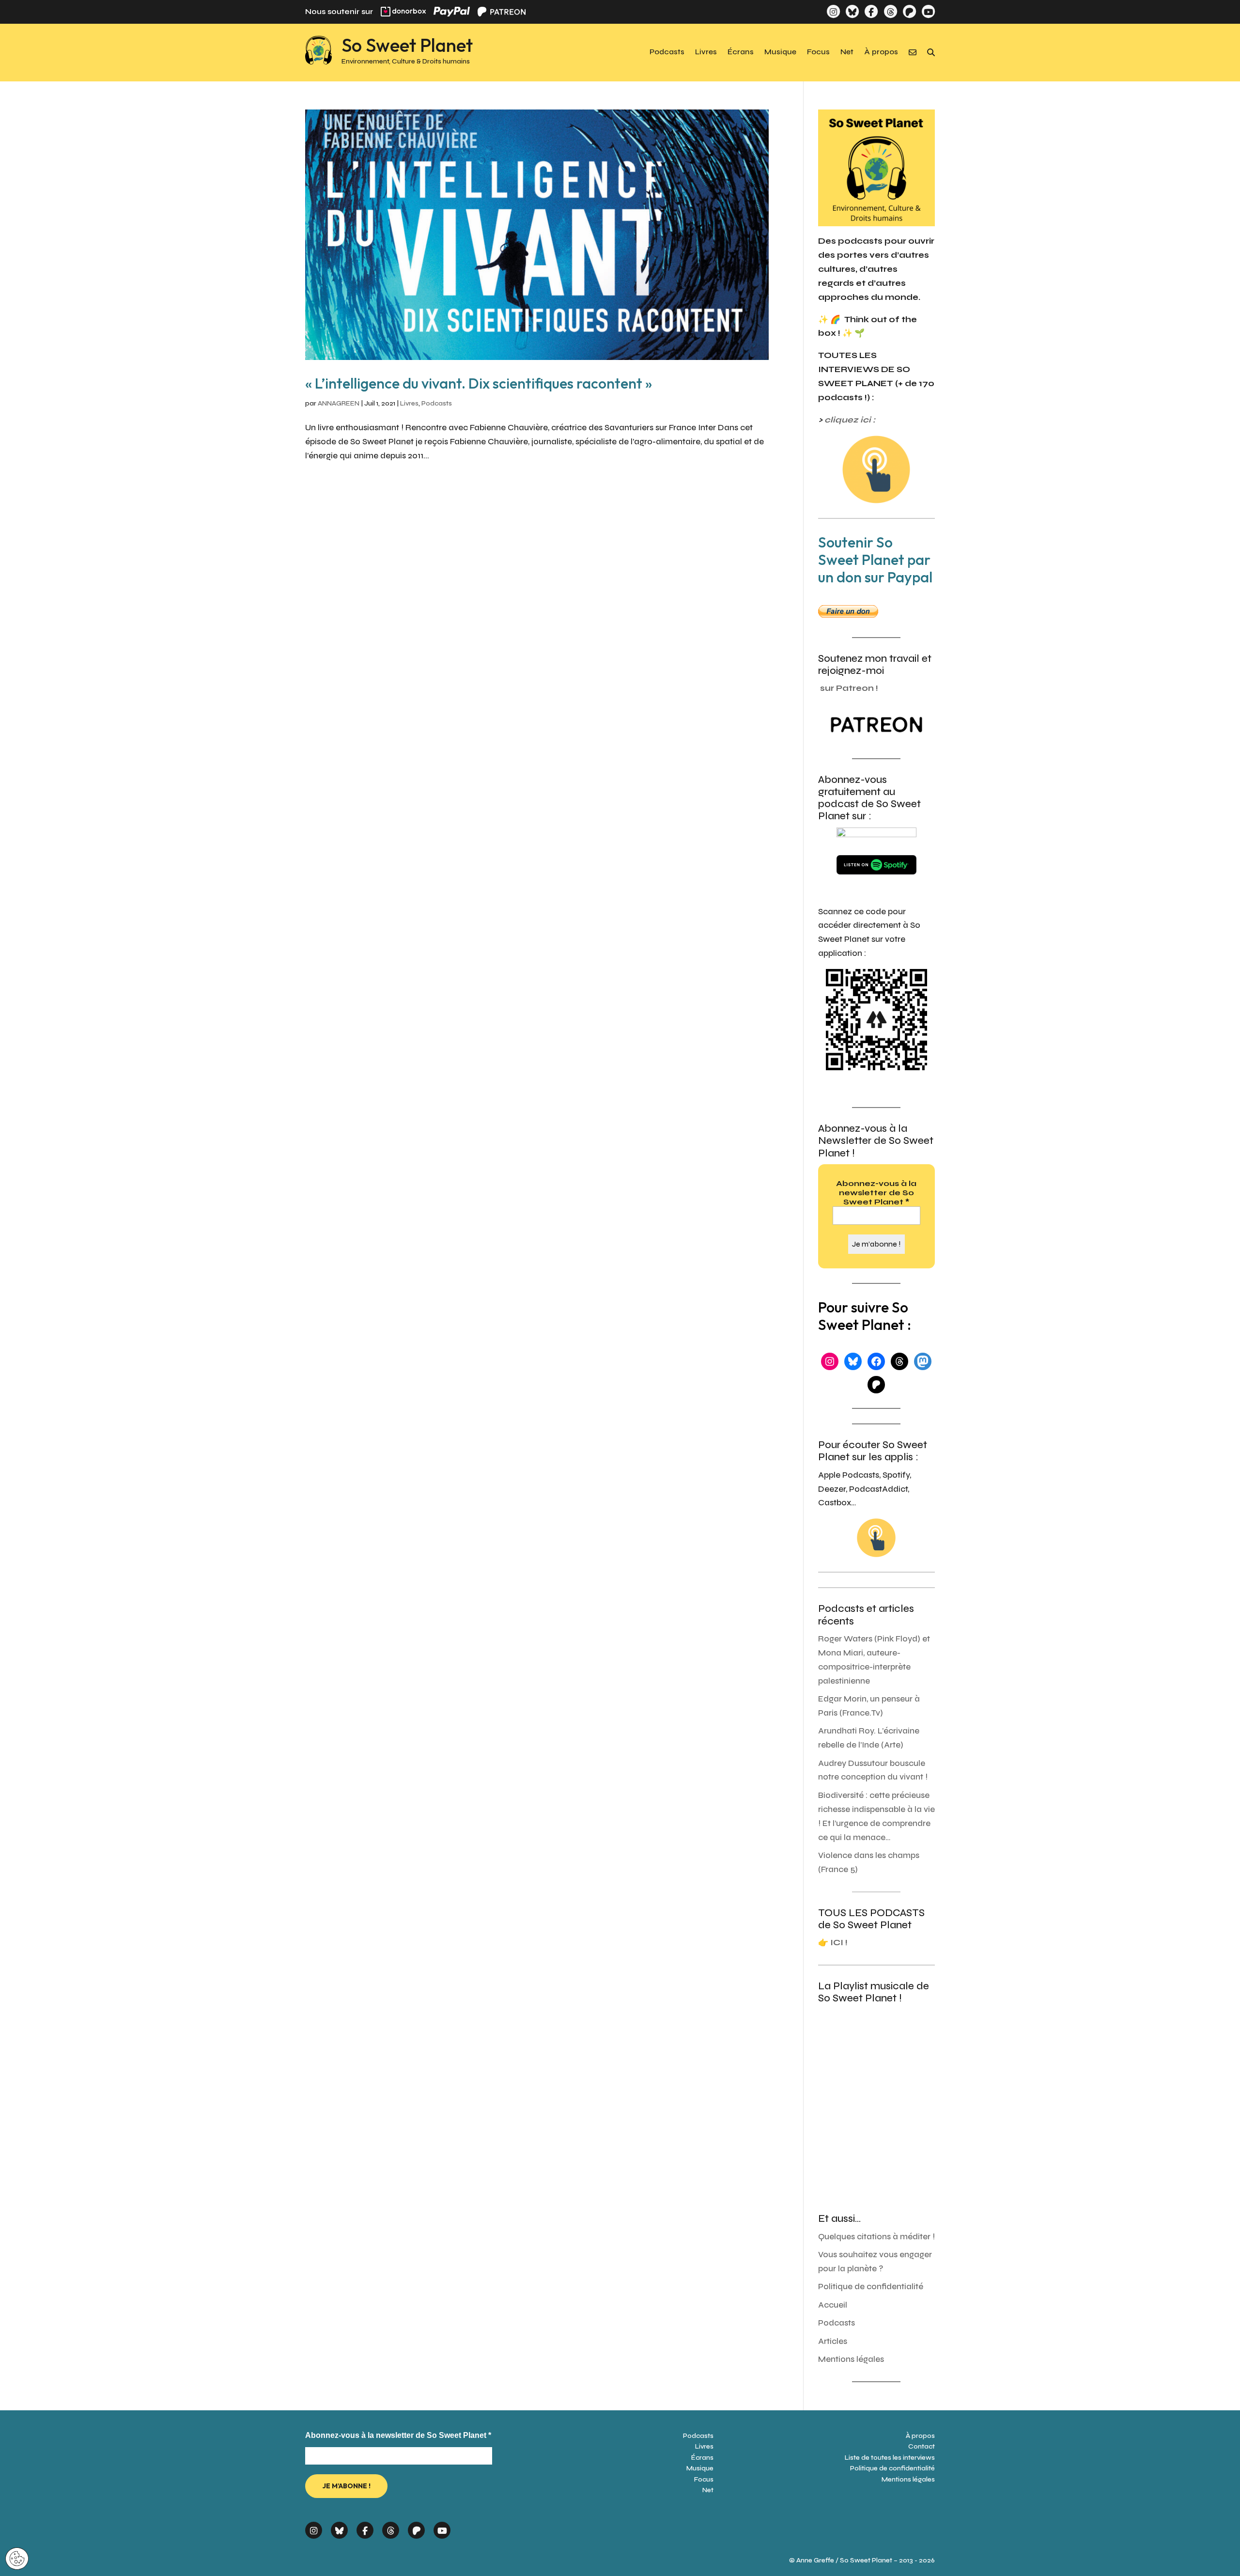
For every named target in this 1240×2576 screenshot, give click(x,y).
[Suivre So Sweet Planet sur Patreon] (909, 11)
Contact (922, 2446)
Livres (706, 52)
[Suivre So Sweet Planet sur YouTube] (928, 11)
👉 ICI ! (833, 1943)
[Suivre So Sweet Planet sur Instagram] (833, 11)
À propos (881, 52)
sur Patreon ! (849, 688)
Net (847, 52)
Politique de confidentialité (871, 2287)
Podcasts (667, 52)
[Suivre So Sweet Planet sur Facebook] (871, 11)
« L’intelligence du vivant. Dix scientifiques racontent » (479, 383)
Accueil (833, 2305)
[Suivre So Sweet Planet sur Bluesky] (852, 11)
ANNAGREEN (339, 403)
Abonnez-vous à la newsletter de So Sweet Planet (876, 1193)
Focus (818, 52)
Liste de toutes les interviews (890, 2458)
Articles (833, 2341)
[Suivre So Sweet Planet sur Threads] (890, 11)
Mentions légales (851, 2359)
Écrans (741, 52)
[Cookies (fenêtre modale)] (17, 2559)
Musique (780, 52)
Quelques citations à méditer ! (876, 2237)
